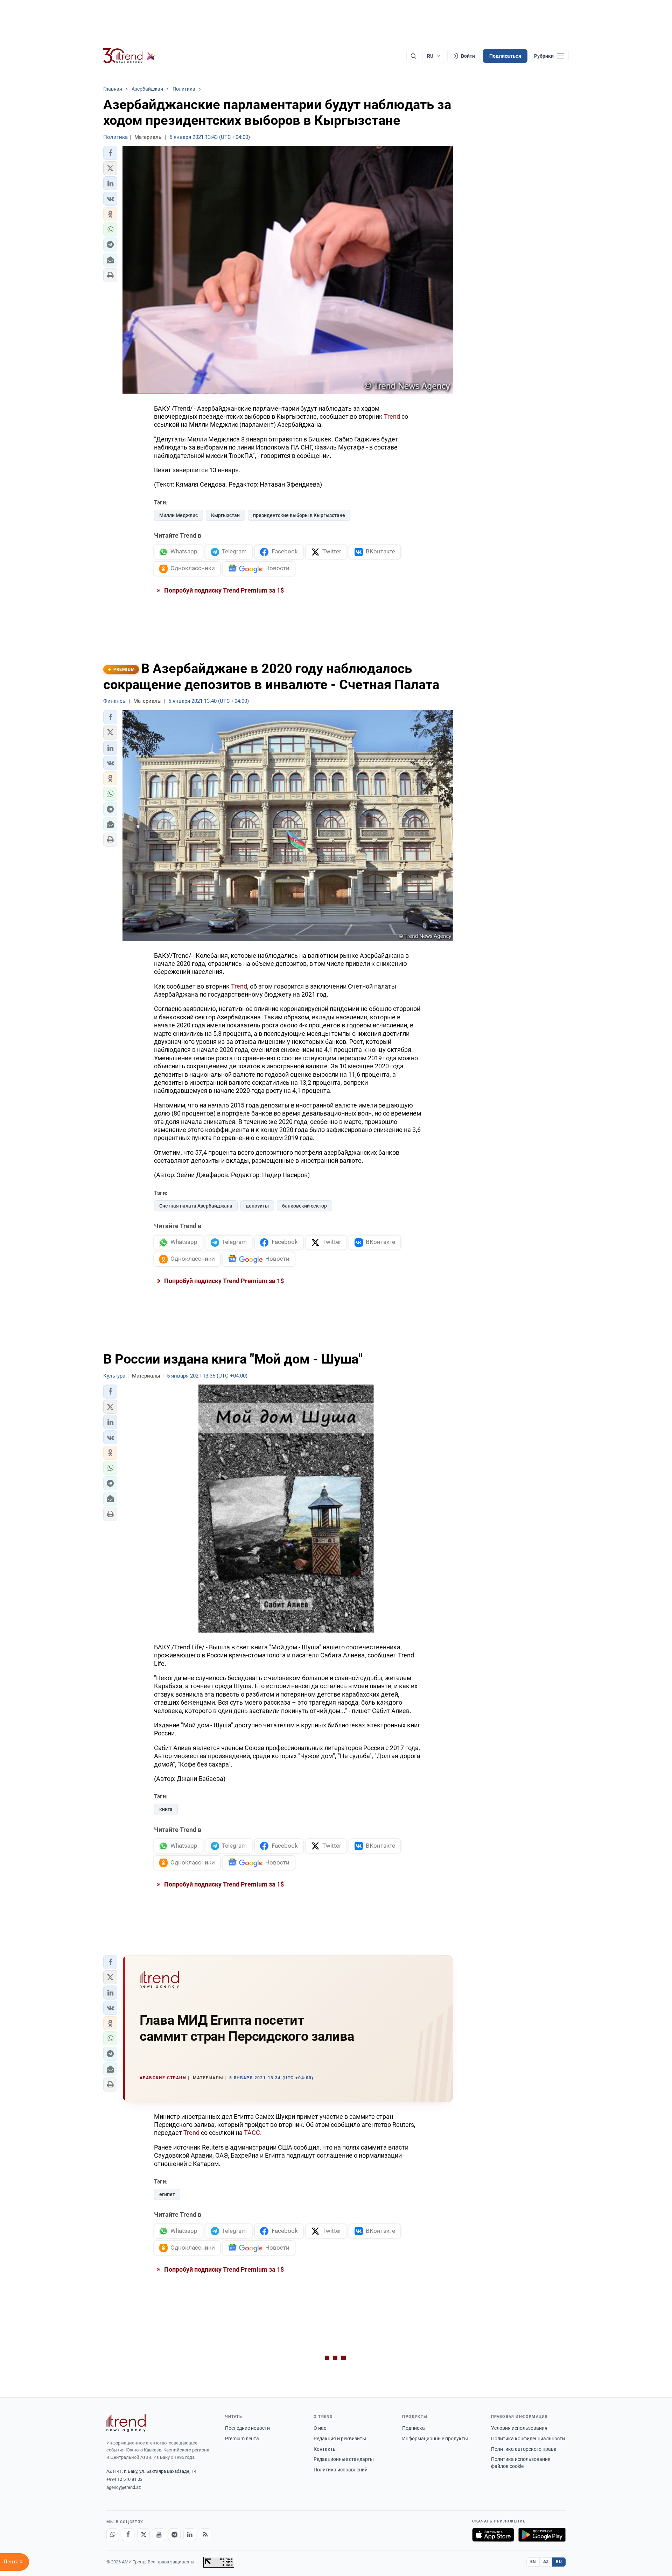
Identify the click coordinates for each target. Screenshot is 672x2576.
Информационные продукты (435, 2439)
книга (166, 1809)
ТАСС (252, 2133)
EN (533, 2562)
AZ (546, 2562)
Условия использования (519, 2428)
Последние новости (247, 2428)
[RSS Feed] (205, 2535)
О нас (320, 2428)
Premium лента (242, 2439)
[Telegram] (174, 2535)
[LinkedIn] (190, 2535)
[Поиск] (413, 56)
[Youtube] (159, 2535)
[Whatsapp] (113, 2535)
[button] (110, 153)
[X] (143, 2535)
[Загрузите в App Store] (493, 2535)
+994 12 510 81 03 (124, 2479)
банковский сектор (304, 1206)
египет (167, 2194)
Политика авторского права (524, 2449)
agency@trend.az (124, 2487)
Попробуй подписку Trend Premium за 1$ (223, 590)
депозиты (257, 1206)
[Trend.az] (129, 56)
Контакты (325, 2449)
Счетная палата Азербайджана (196, 1206)
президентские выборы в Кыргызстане (299, 515)
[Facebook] (128, 2535)
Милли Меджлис (178, 515)
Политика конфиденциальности (528, 2439)
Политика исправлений (341, 2470)
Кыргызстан (225, 515)
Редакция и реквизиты (340, 2439)
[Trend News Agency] (126, 2423)
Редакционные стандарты (344, 2459)
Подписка (414, 2428)
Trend (392, 416)
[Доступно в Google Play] (542, 2535)
